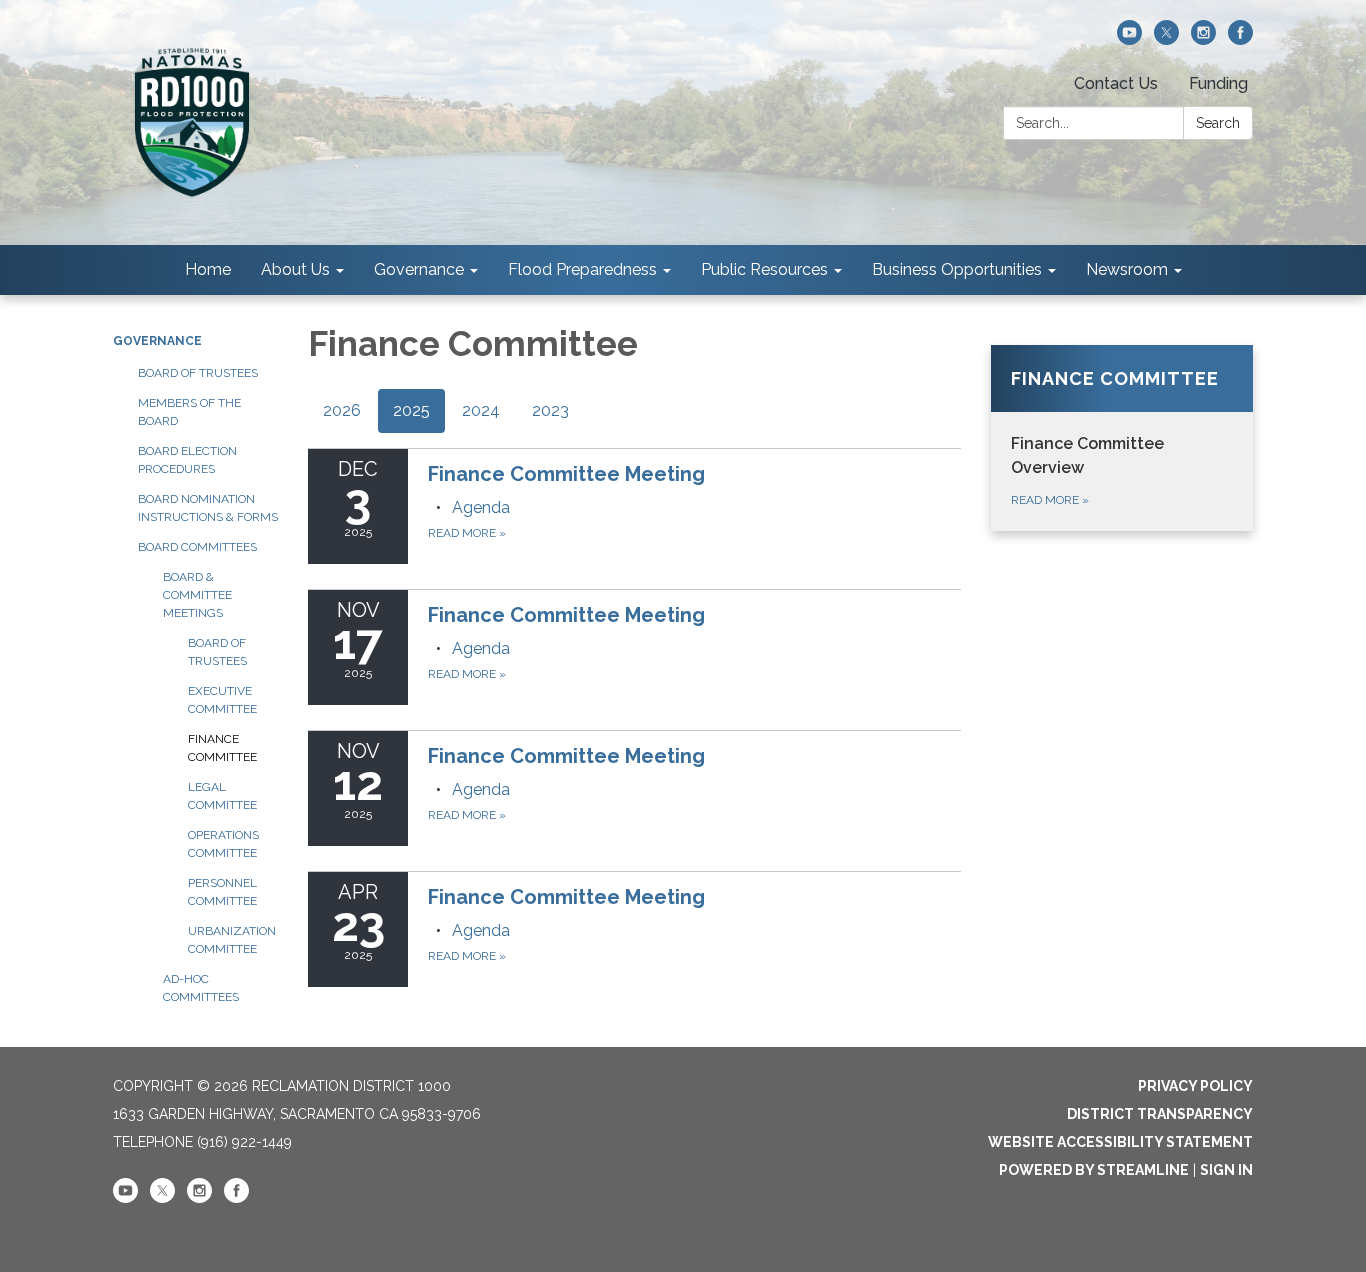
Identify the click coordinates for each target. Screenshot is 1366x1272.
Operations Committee (223, 844)
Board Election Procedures (187, 460)
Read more (467, 533)
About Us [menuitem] (295, 269)
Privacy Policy (1195, 1086)
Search (1218, 123)
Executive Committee (222, 700)
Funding (1218, 83)
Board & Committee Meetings (197, 595)
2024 (481, 410)
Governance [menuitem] (419, 269)
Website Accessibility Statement (1120, 1142)
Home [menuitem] (208, 269)
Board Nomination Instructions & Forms (208, 508)
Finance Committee (222, 748)
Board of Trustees (198, 373)
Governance (157, 341)
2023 (550, 410)
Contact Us (1116, 83)
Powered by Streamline (1094, 1170)
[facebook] (1240, 39)
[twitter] (1166, 39)
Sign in (1226, 1170)
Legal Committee (222, 796)
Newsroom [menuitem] (1127, 269)
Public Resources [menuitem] (764, 269)
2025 (411, 410)
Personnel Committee (222, 892)
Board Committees (197, 547)
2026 (342, 410)
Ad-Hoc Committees (201, 988)
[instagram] (1203, 39)
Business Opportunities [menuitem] (957, 269)
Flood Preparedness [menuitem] (582, 269)
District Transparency (1160, 1114)
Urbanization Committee (232, 940)
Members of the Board (189, 412)
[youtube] (1129, 39)
